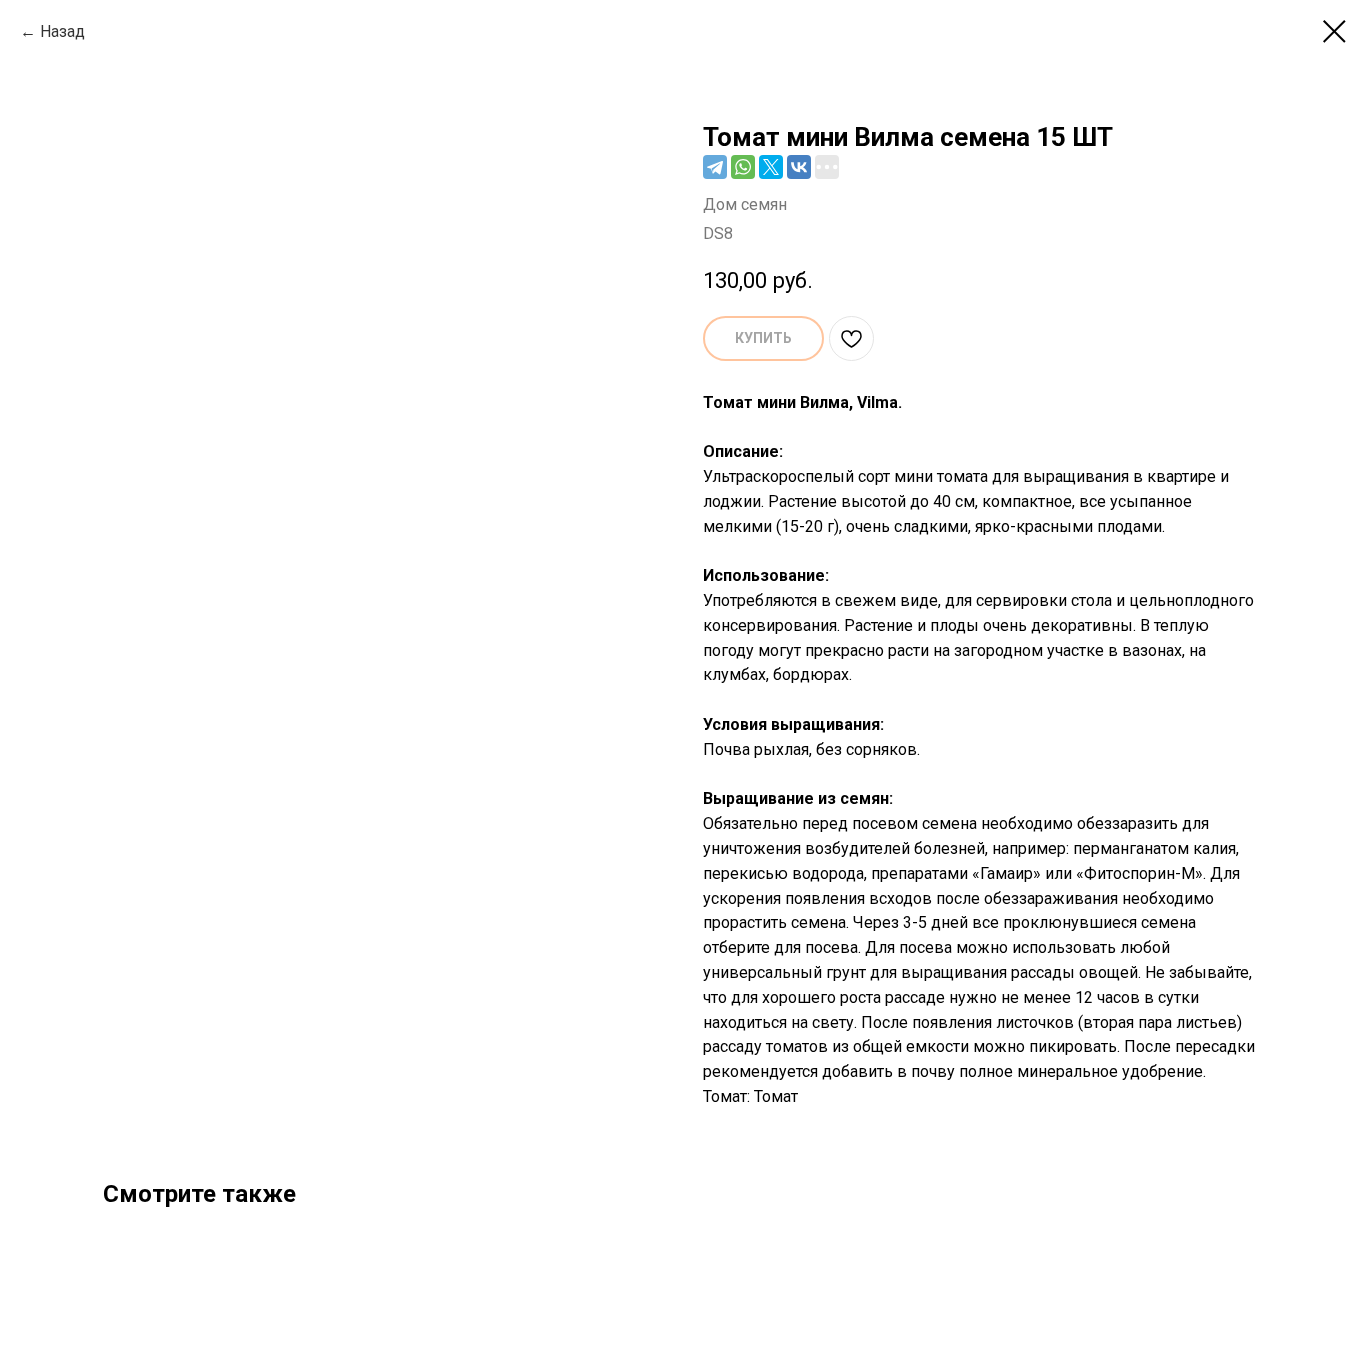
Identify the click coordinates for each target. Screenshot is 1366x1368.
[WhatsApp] (743, 167)
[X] (771, 167)
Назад (62, 31)
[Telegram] (715, 167)
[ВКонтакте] (799, 167)
